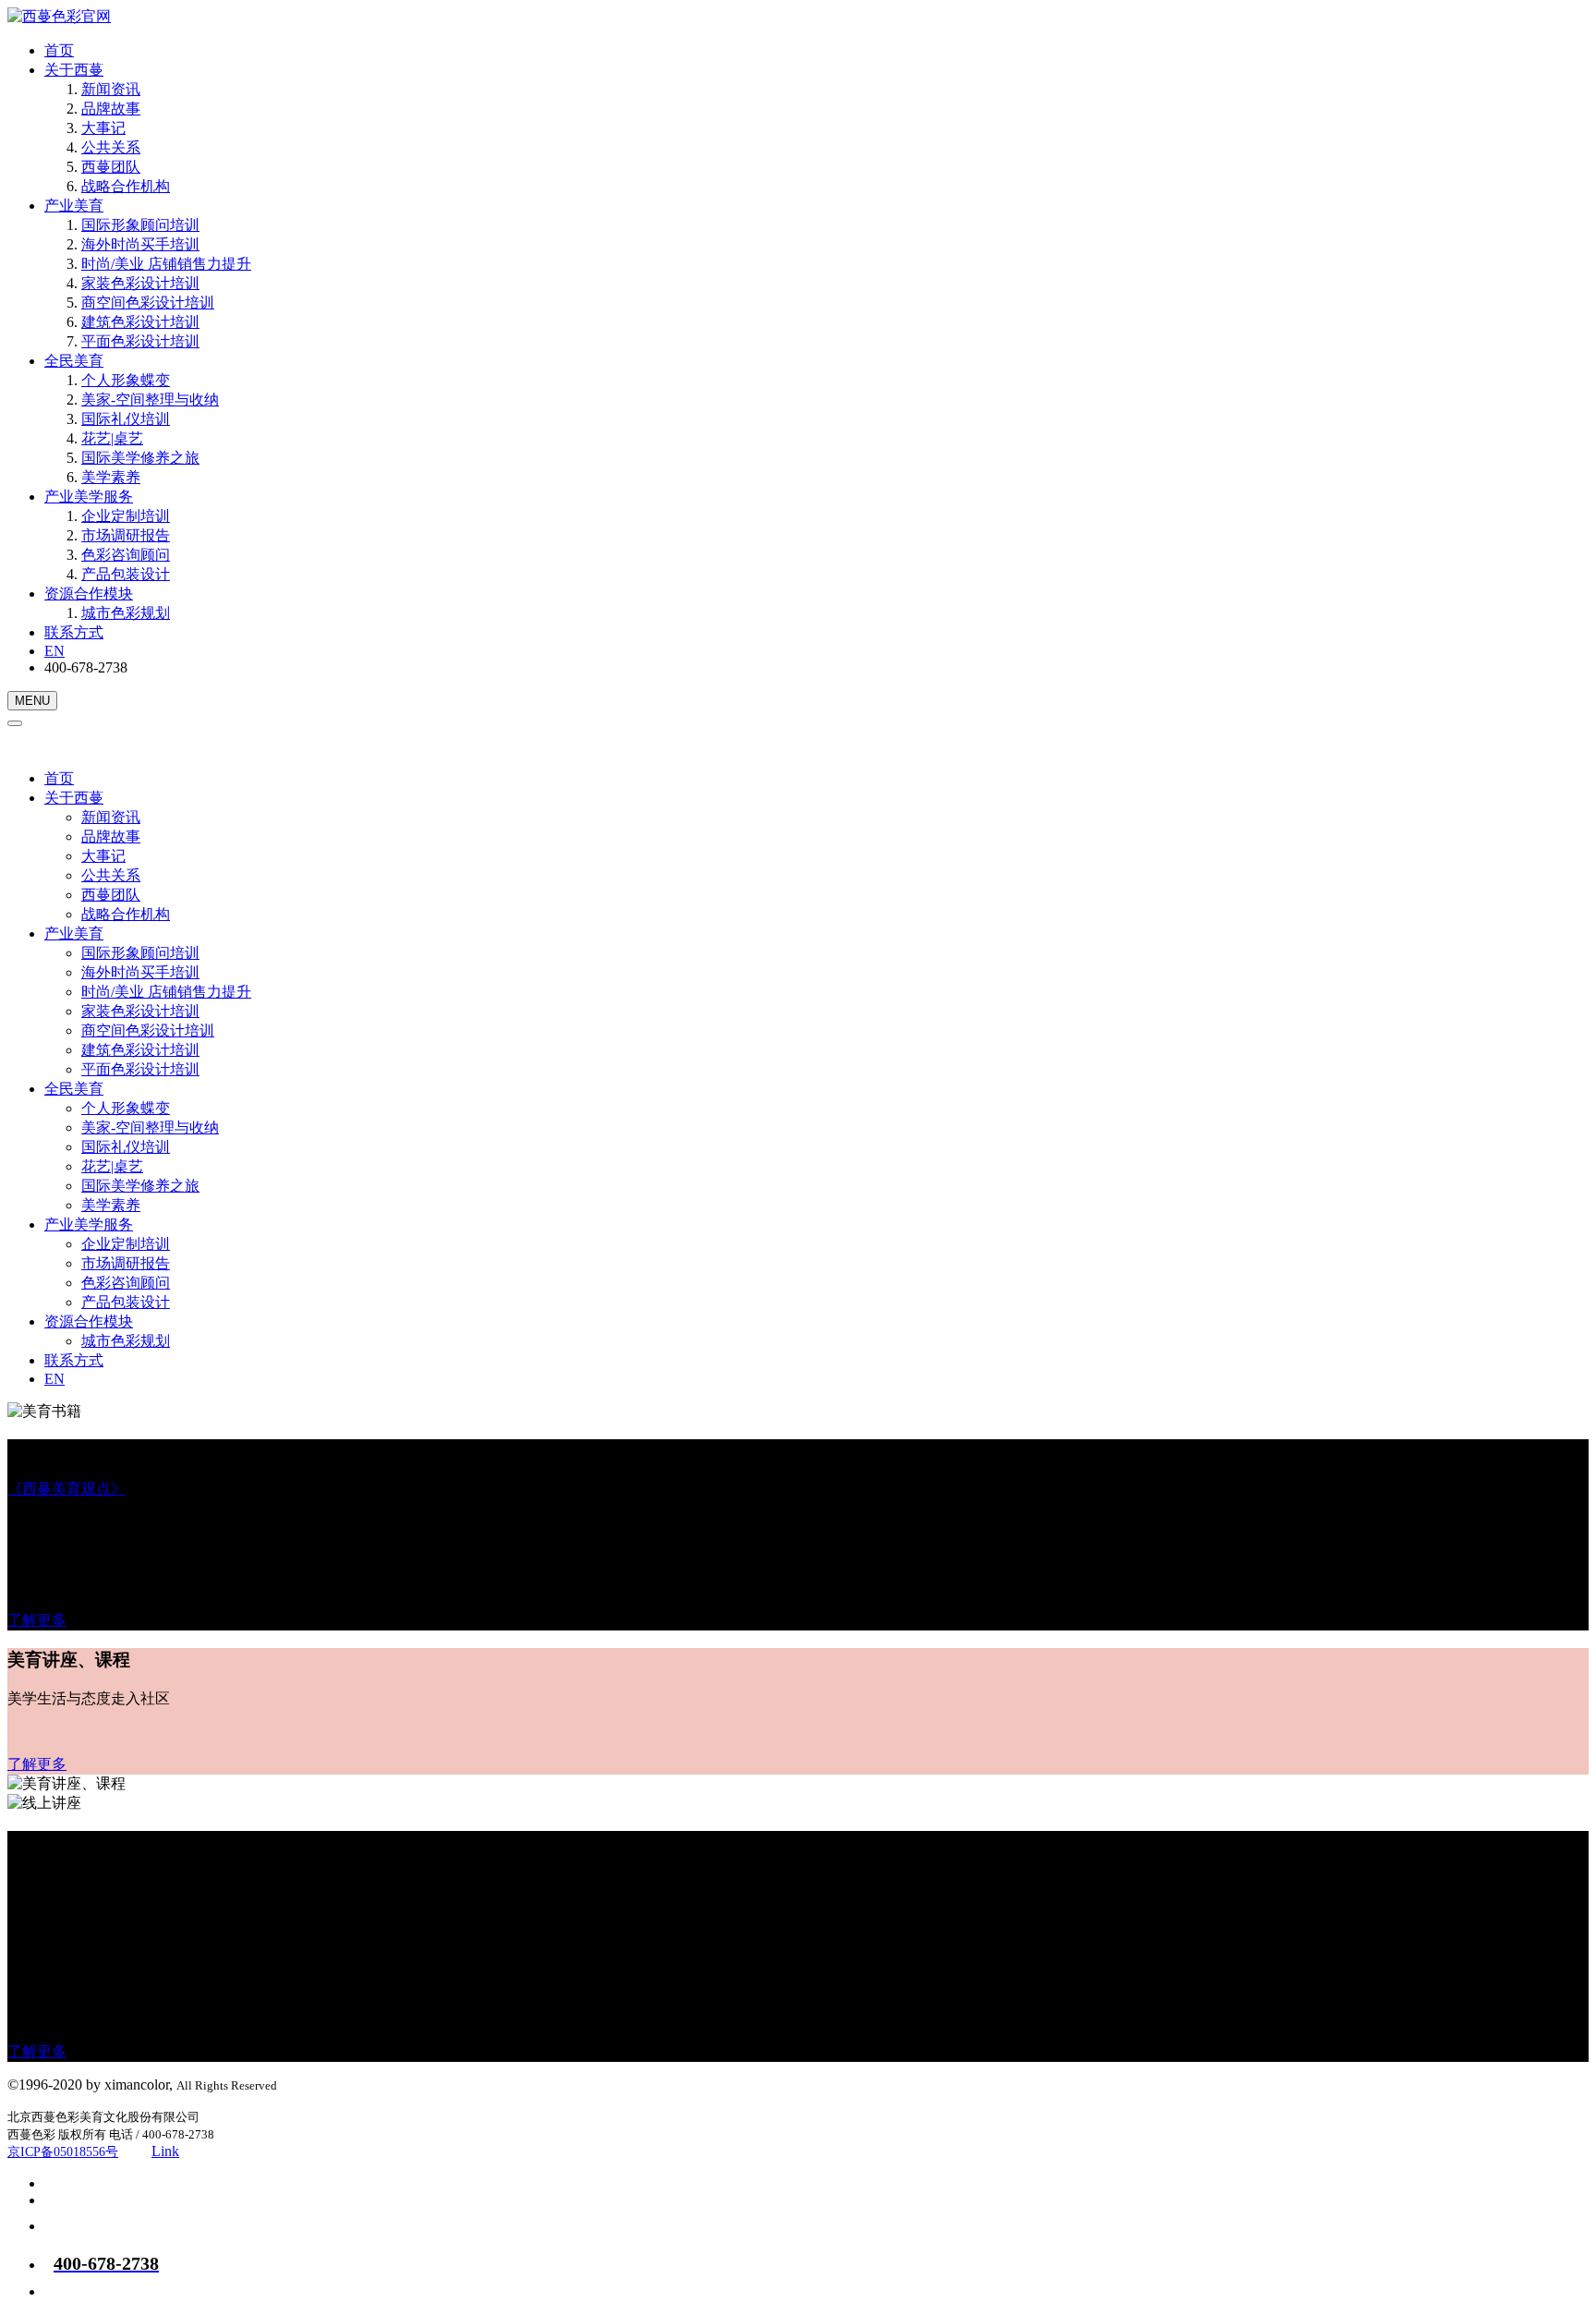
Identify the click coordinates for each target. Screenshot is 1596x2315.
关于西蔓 (74, 70)
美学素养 (111, 477)
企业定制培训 (126, 516)
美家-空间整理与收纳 (150, 400)
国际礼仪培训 (126, 419)
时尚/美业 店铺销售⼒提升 (166, 264)
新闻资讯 (111, 89)
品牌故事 (111, 109)
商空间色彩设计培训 (148, 303)
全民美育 (74, 361)
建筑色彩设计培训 (140, 322)
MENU (32, 701)
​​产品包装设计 (126, 574)
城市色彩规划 (126, 613)
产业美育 (74, 206)
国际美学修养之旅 (140, 458)
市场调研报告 (126, 535)
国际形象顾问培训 (140, 225)
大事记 (103, 128)
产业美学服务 (89, 497)
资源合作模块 (89, 594)
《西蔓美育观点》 (66, 1489)
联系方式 (74, 632)
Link (165, 2151)
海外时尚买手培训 (140, 244)
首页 (59, 50)
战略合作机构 (126, 186)
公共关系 (111, 147)
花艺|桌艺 (112, 438)
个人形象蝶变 (126, 380)
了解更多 (37, 1620)
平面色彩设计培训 (140, 341)
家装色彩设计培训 (140, 283)
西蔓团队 (111, 167)
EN (54, 651)
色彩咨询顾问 (126, 555)
